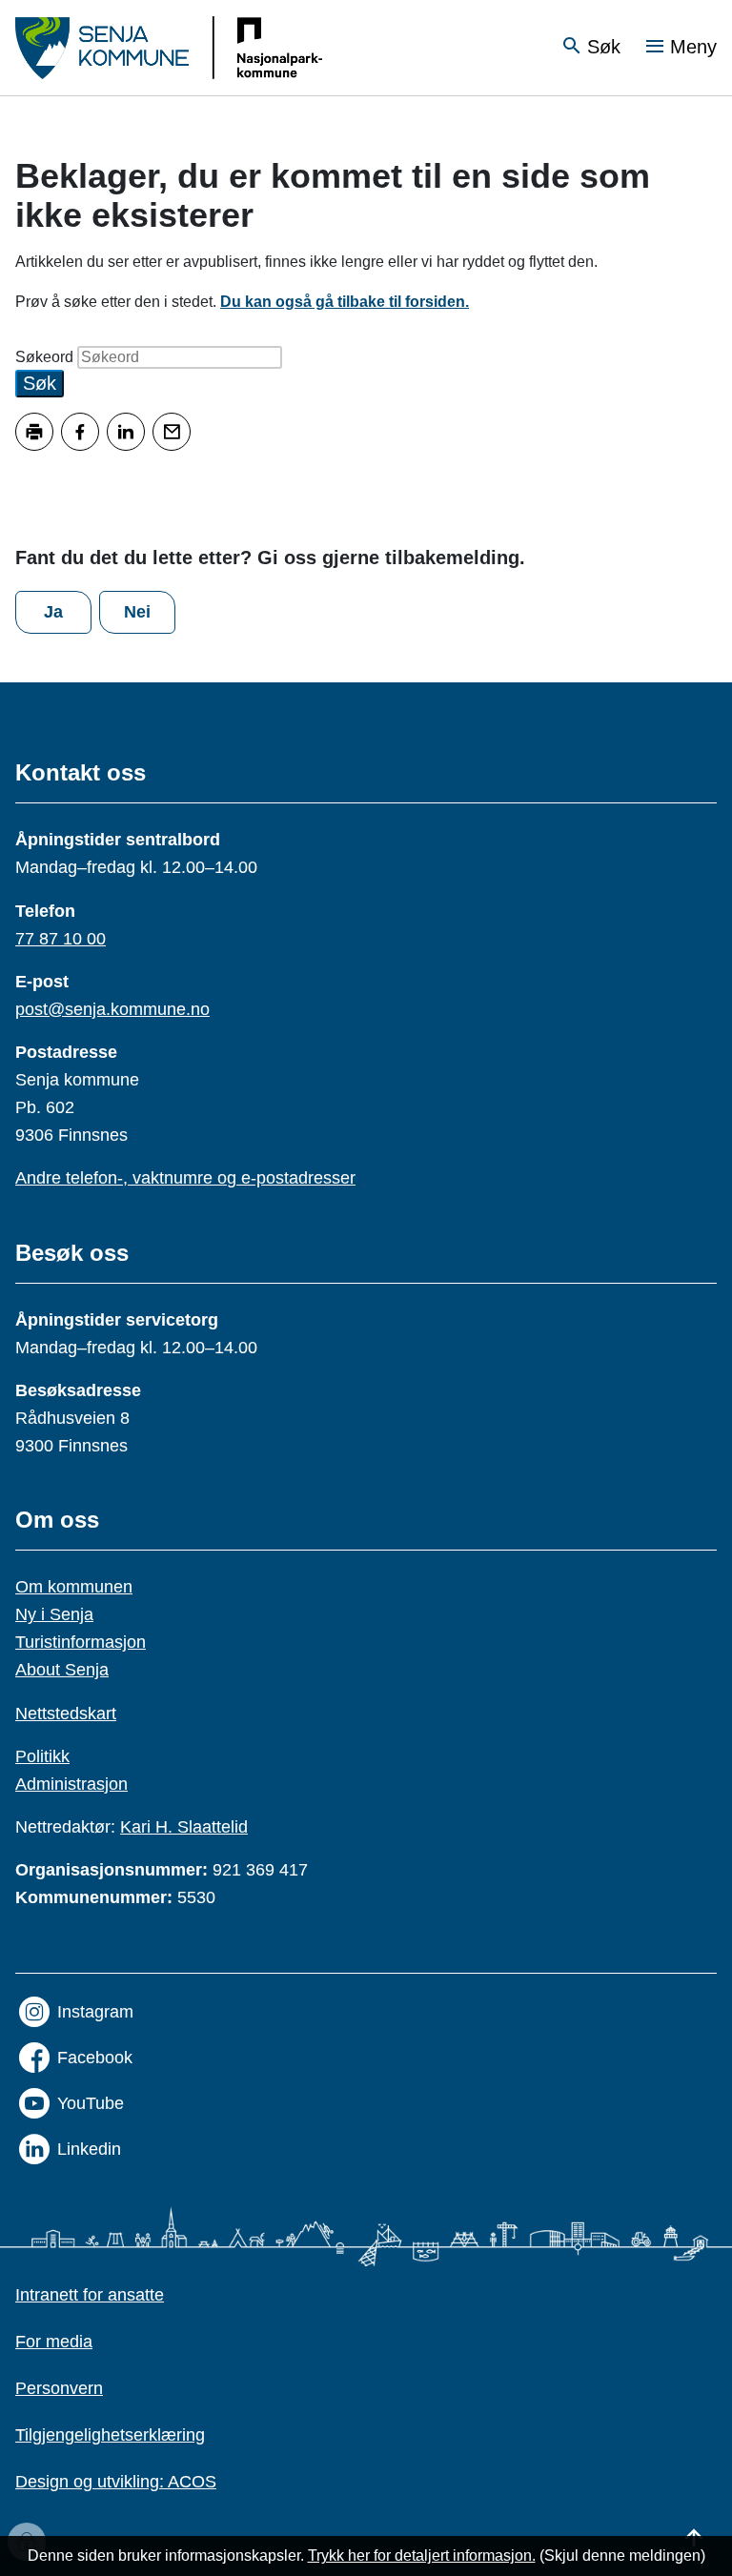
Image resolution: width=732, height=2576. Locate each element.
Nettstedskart (66, 1714)
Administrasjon (71, 1784)
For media (54, 2342)
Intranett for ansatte (90, 2295)
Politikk (42, 1756)
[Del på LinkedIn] (126, 432)
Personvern (59, 2388)
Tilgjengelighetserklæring (110, 2435)
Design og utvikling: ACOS (116, 2482)
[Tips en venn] (172, 432)
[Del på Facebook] (80, 432)
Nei (137, 612)
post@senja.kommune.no (112, 1009)
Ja (53, 612)
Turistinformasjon (81, 1642)
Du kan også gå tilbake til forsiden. (345, 302)
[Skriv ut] (34, 432)
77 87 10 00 (61, 939)
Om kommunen (74, 1587)
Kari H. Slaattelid (184, 1827)
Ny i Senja (54, 1614)
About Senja (62, 1670)
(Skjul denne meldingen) (622, 2556)
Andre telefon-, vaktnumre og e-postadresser (185, 1178)
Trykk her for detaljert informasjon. (422, 2556)
